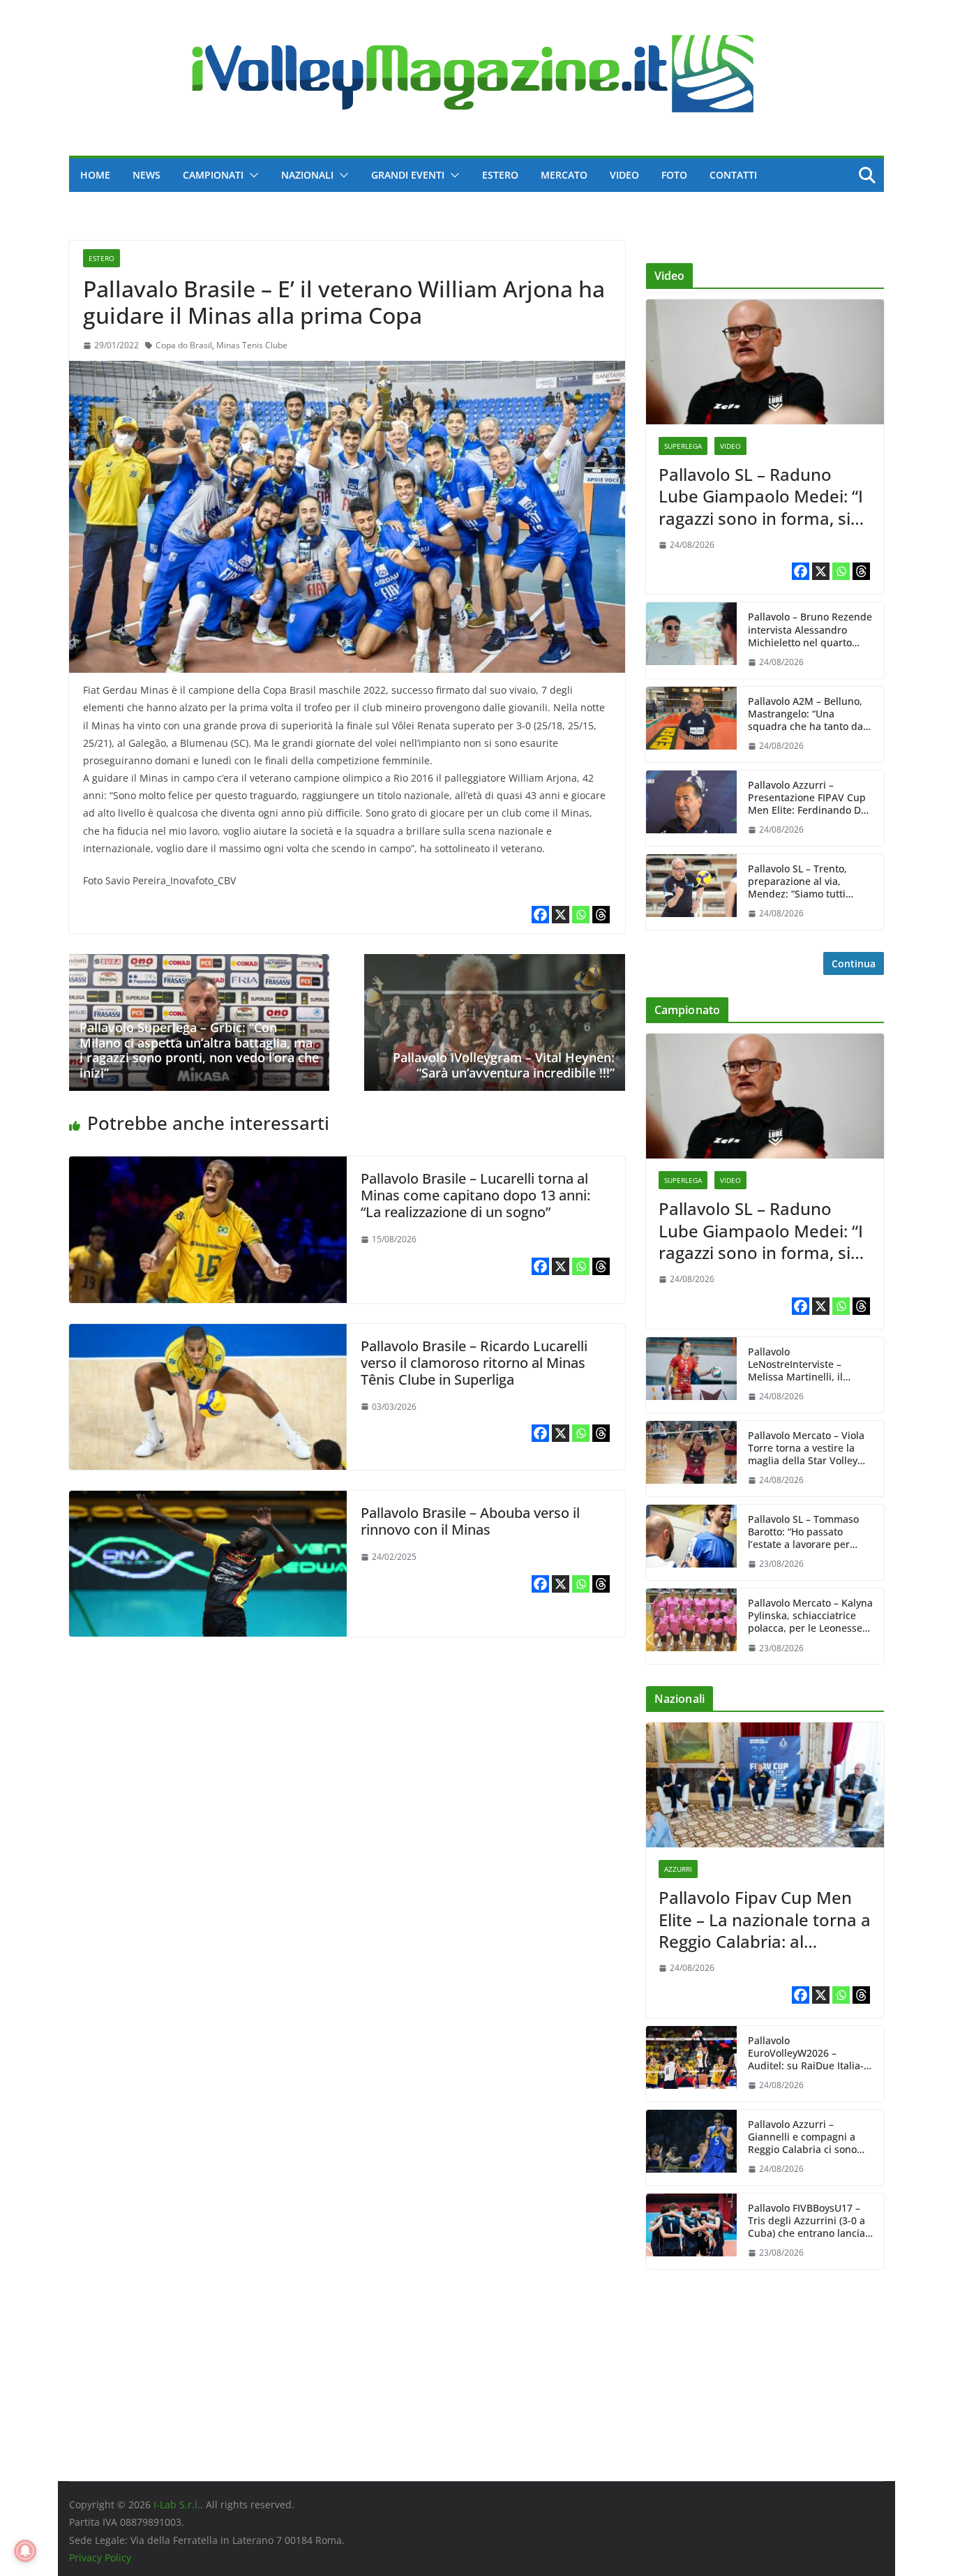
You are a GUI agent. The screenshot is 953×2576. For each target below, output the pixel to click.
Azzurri (678, 1869)
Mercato (564, 175)
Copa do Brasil (184, 345)
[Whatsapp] (581, 915)
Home (95, 175)
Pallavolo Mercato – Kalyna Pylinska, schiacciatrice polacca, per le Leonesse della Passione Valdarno (810, 1616)
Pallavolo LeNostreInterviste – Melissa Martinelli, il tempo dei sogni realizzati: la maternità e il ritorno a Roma (810, 1365)
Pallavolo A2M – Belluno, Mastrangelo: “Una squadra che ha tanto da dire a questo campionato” (810, 714)
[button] (251, 175)
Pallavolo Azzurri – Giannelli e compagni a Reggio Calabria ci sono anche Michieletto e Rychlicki (802, 2137)
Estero (500, 175)
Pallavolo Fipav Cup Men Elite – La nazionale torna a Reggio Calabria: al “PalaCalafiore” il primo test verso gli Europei (765, 1919)
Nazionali (307, 175)
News (147, 175)
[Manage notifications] (25, 2551)
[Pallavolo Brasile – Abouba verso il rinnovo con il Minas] (208, 1501)
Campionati (213, 175)
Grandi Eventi (408, 175)
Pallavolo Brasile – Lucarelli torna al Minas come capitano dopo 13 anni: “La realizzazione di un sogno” (475, 1195)
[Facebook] (540, 915)
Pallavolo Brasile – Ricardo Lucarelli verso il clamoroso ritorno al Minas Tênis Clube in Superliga (474, 1363)
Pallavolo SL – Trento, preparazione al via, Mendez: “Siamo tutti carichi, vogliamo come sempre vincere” (801, 882)
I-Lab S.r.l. (177, 2504)
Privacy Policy (100, 2558)
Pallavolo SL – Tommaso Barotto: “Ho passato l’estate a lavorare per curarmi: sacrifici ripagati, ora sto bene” (808, 1532)
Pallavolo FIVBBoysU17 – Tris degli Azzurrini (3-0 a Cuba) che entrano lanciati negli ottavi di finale (810, 2221)
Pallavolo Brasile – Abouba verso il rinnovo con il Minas (470, 1521)
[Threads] (601, 915)
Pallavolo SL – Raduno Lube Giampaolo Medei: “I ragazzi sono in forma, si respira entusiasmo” (761, 496)
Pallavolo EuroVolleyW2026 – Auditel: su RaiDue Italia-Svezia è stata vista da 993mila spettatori (806, 2054)
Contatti (733, 175)
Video (624, 175)
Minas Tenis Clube (252, 345)
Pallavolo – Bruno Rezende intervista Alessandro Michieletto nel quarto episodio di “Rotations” (810, 630)
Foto (674, 175)
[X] (561, 915)
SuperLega (683, 446)
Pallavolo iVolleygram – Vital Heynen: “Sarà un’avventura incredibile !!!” (504, 1065)
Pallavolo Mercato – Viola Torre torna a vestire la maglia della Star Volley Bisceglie (806, 1449)
